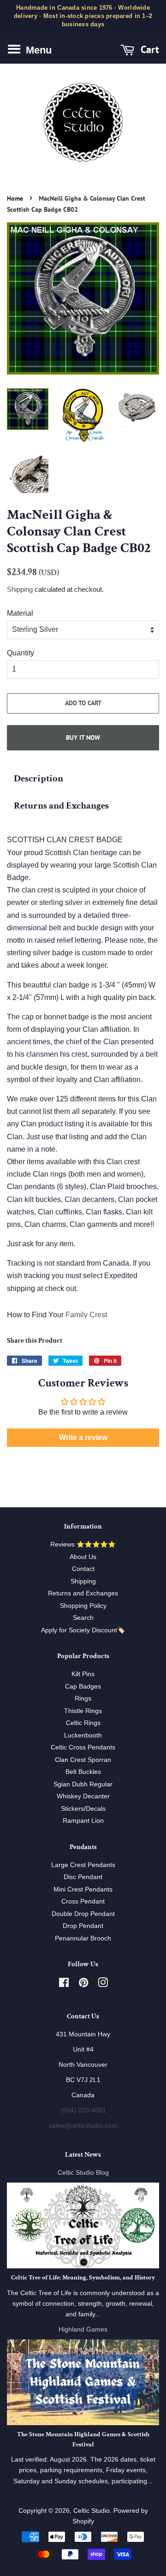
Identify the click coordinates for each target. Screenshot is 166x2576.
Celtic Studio (92, 2511)
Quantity (21, 653)
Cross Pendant (83, 1901)
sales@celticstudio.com (83, 2126)
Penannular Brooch (83, 1938)
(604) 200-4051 (83, 2110)
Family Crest (86, 1315)
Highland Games (83, 2329)
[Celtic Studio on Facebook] (64, 1984)
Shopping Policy (83, 1606)
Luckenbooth (83, 1735)
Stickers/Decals (83, 1809)
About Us (83, 1557)
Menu (37, 50)
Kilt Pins (83, 1674)
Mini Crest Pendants (83, 1889)
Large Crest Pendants (83, 1865)
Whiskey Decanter (83, 1796)
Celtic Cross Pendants (83, 1747)
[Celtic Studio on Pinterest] (83, 1984)
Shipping (20, 589)
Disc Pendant (83, 1877)
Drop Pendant (83, 1926)
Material (20, 613)
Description (39, 778)
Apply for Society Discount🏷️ (83, 1630)
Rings (83, 1698)
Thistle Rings (83, 1711)
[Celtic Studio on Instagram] (103, 1984)
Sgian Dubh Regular (83, 1784)
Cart (148, 49)
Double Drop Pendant (83, 1914)
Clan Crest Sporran (83, 1760)
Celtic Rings (83, 1723)
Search (83, 1618)
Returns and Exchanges (61, 806)
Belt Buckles (83, 1772)
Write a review (83, 1437)
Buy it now (83, 738)
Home (15, 198)
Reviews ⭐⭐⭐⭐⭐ (83, 1544)
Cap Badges (83, 1687)
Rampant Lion (83, 1821)
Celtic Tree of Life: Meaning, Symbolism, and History (83, 2278)
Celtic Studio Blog (83, 2173)
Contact (83, 1569)
